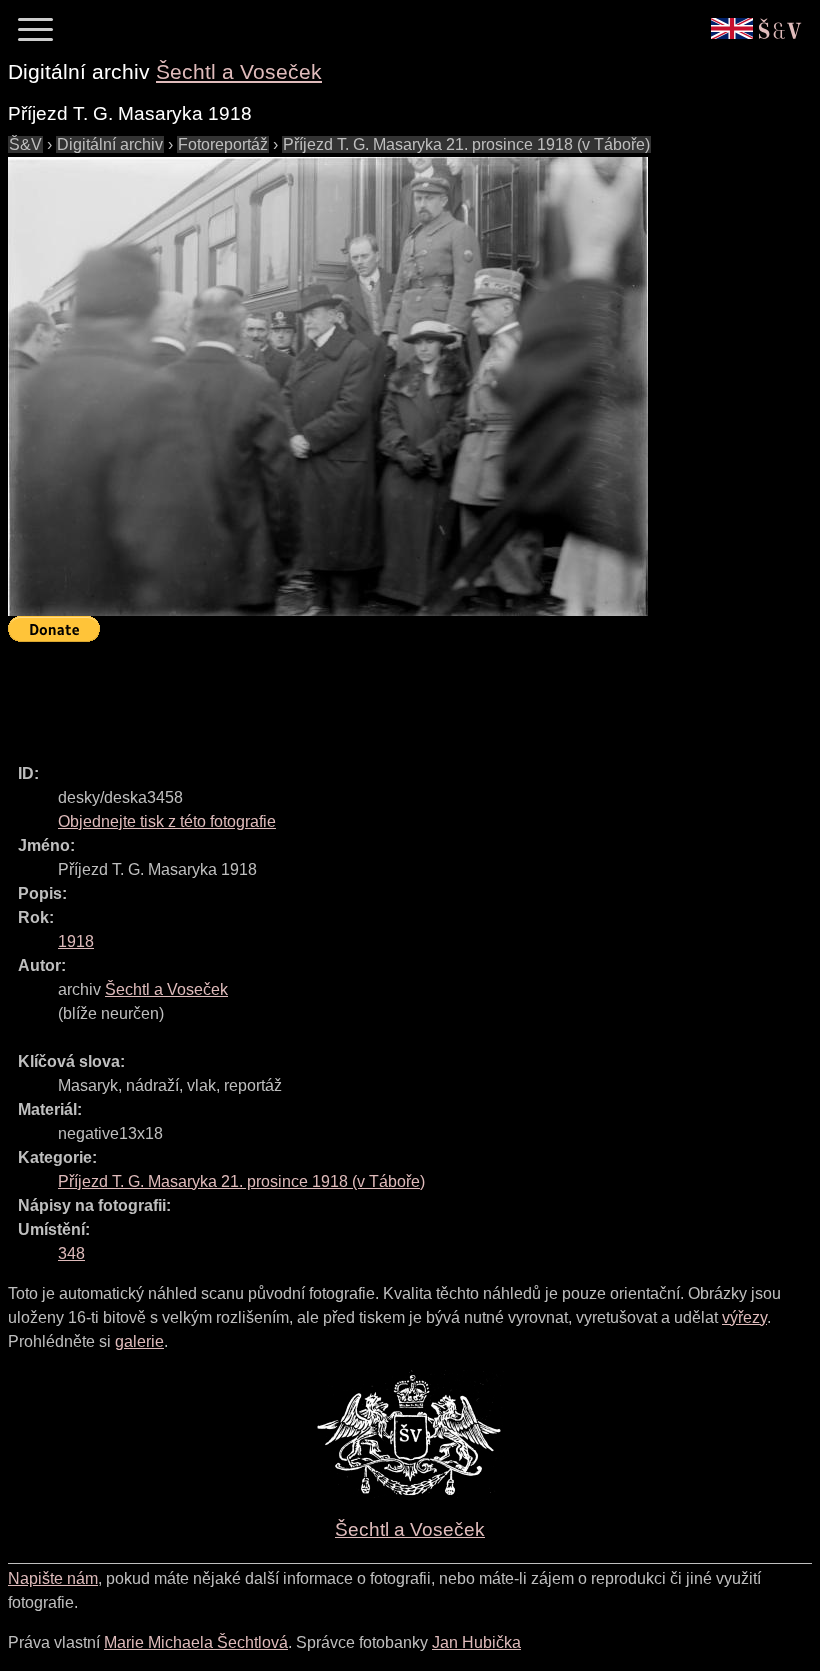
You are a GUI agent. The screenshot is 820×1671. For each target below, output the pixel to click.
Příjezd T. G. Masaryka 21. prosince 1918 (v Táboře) (466, 144)
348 (71, 1253)
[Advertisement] (372, 694)
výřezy (744, 1317)
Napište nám (53, 1578)
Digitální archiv (110, 144)
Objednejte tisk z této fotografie (167, 821)
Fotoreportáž (223, 144)
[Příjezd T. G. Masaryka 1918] (328, 386)
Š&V (25, 144)
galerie (139, 1341)
